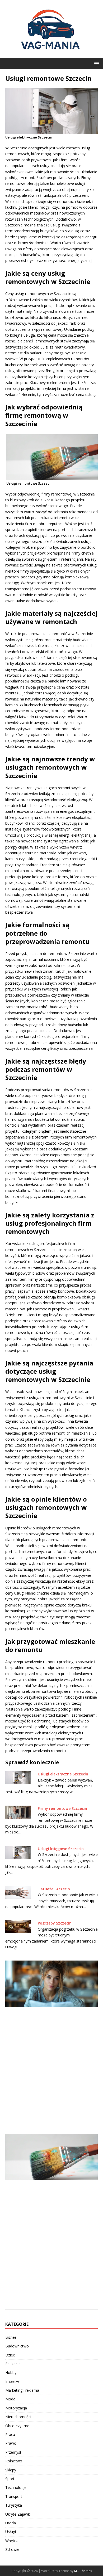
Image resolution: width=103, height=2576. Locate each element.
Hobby (11, 2372)
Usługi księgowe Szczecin (61, 1849)
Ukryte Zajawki (18, 2514)
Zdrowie (12, 2549)
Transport (14, 2496)
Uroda (11, 2523)
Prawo (11, 2443)
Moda (10, 2399)
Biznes (11, 2337)
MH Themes (83, 2571)
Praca (10, 2434)
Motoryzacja (16, 2408)
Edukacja (13, 2364)
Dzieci (10, 2355)
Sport (10, 2479)
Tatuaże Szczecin (54, 1889)
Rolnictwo (14, 2461)
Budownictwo (17, 2346)
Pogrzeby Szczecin (55, 1923)
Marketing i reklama (22, 2390)
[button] (96, 63)
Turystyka (14, 2505)
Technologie (16, 2487)
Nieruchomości (18, 2417)
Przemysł (13, 2452)
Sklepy (11, 2470)
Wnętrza (12, 2541)
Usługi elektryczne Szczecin (63, 1774)
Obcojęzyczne (17, 2426)
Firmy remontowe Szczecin (62, 1808)
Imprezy (12, 2381)
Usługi (11, 2532)
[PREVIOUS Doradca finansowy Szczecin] (51, 2044)
